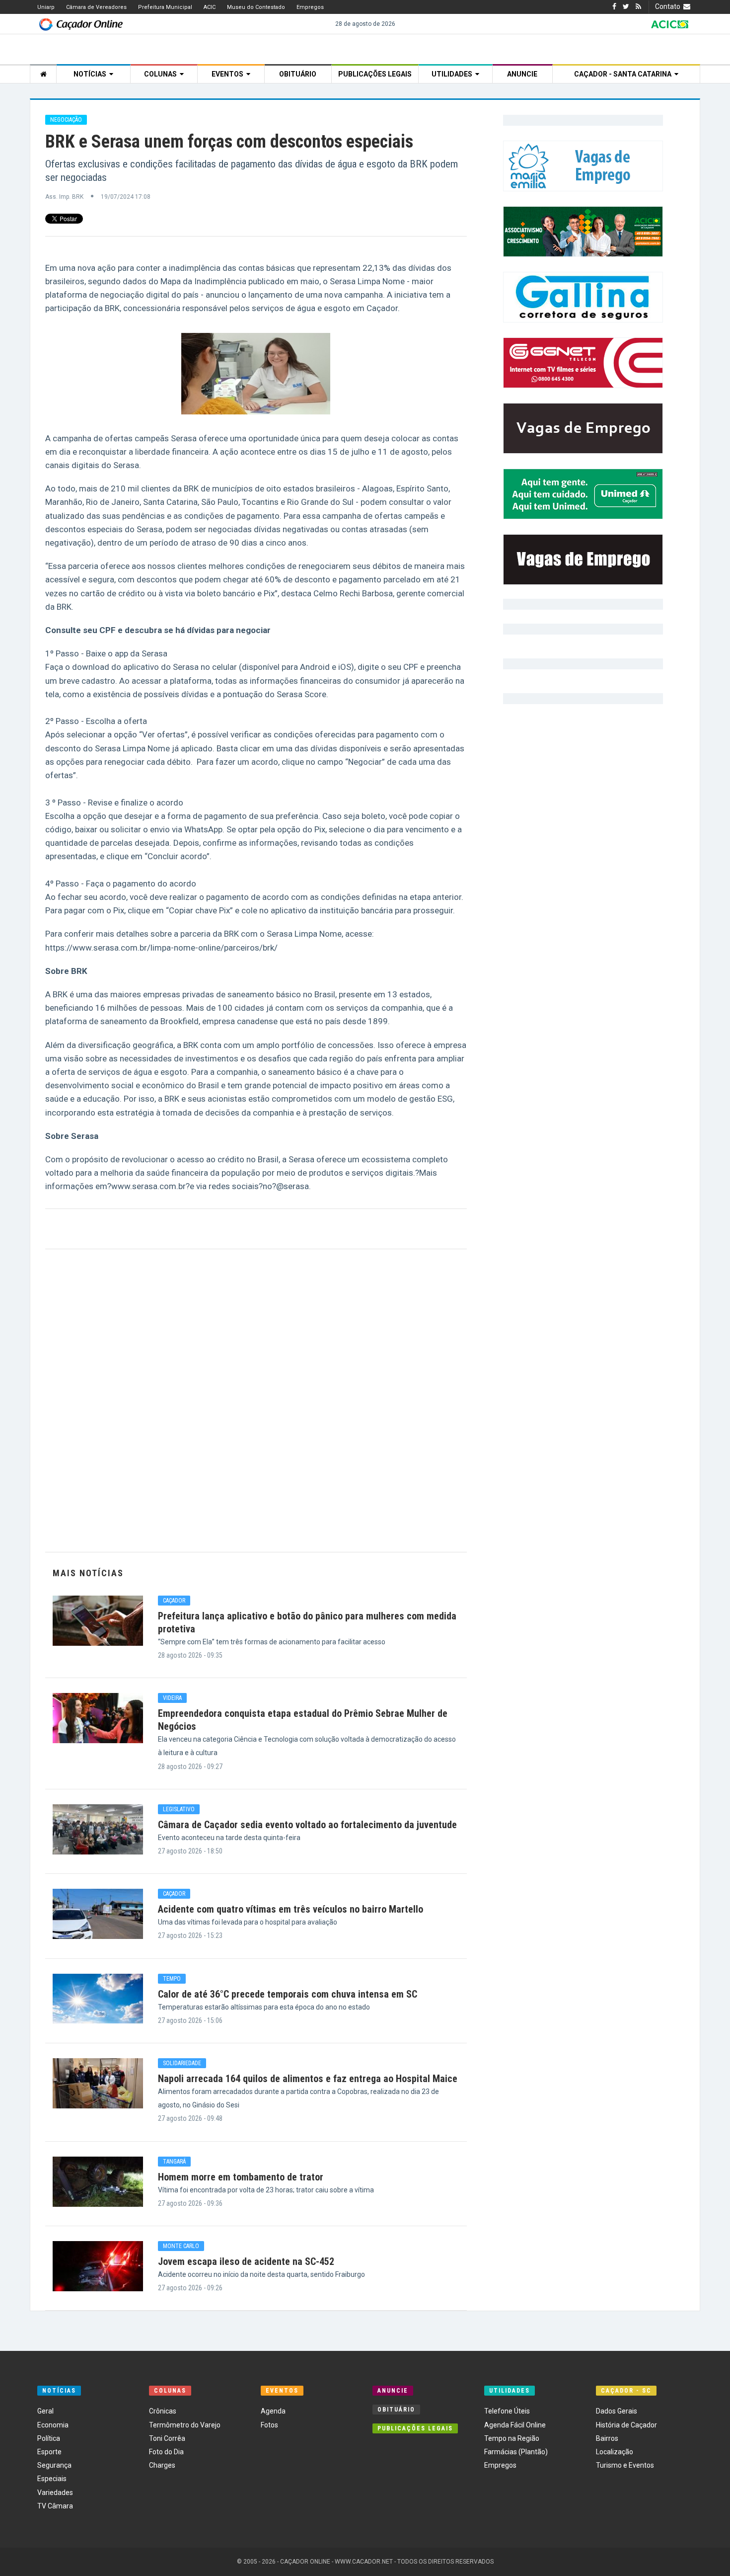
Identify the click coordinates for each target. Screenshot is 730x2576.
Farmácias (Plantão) (516, 2452)
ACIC (210, 7)
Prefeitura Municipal (165, 7)
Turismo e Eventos (625, 2465)
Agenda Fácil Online (515, 2425)
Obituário (298, 74)
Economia (53, 2425)
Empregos (310, 7)
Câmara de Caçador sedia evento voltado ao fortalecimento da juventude (307, 1825)
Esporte (49, 2452)
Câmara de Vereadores (96, 7)
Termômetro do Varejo (185, 2425)
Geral (45, 2411)
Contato (669, 6)
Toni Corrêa (167, 2438)
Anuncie (522, 74)
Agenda (273, 2411)
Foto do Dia (166, 2452)
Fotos (269, 2425)
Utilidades (453, 74)
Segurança (54, 2465)
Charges (162, 2465)
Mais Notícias (88, 1573)
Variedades (55, 2493)
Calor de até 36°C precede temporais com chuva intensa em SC (288, 1994)
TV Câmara (55, 2506)
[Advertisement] (256, 1401)
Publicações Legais (375, 74)
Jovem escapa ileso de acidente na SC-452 (246, 2261)
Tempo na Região (512, 2438)
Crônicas (163, 2411)
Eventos (229, 74)
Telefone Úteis (507, 2411)
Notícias (91, 74)
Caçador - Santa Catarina (624, 74)
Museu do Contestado (256, 7)
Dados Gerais (617, 2411)
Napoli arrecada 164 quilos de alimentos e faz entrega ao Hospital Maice (308, 2079)
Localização (615, 2452)
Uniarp (46, 7)
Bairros (607, 2438)
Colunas (162, 74)
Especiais (52, 2479)
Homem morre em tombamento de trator (241, 2177)
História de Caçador (626, 2425)
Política (49, 2438)
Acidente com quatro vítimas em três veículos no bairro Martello (291, 1909)
